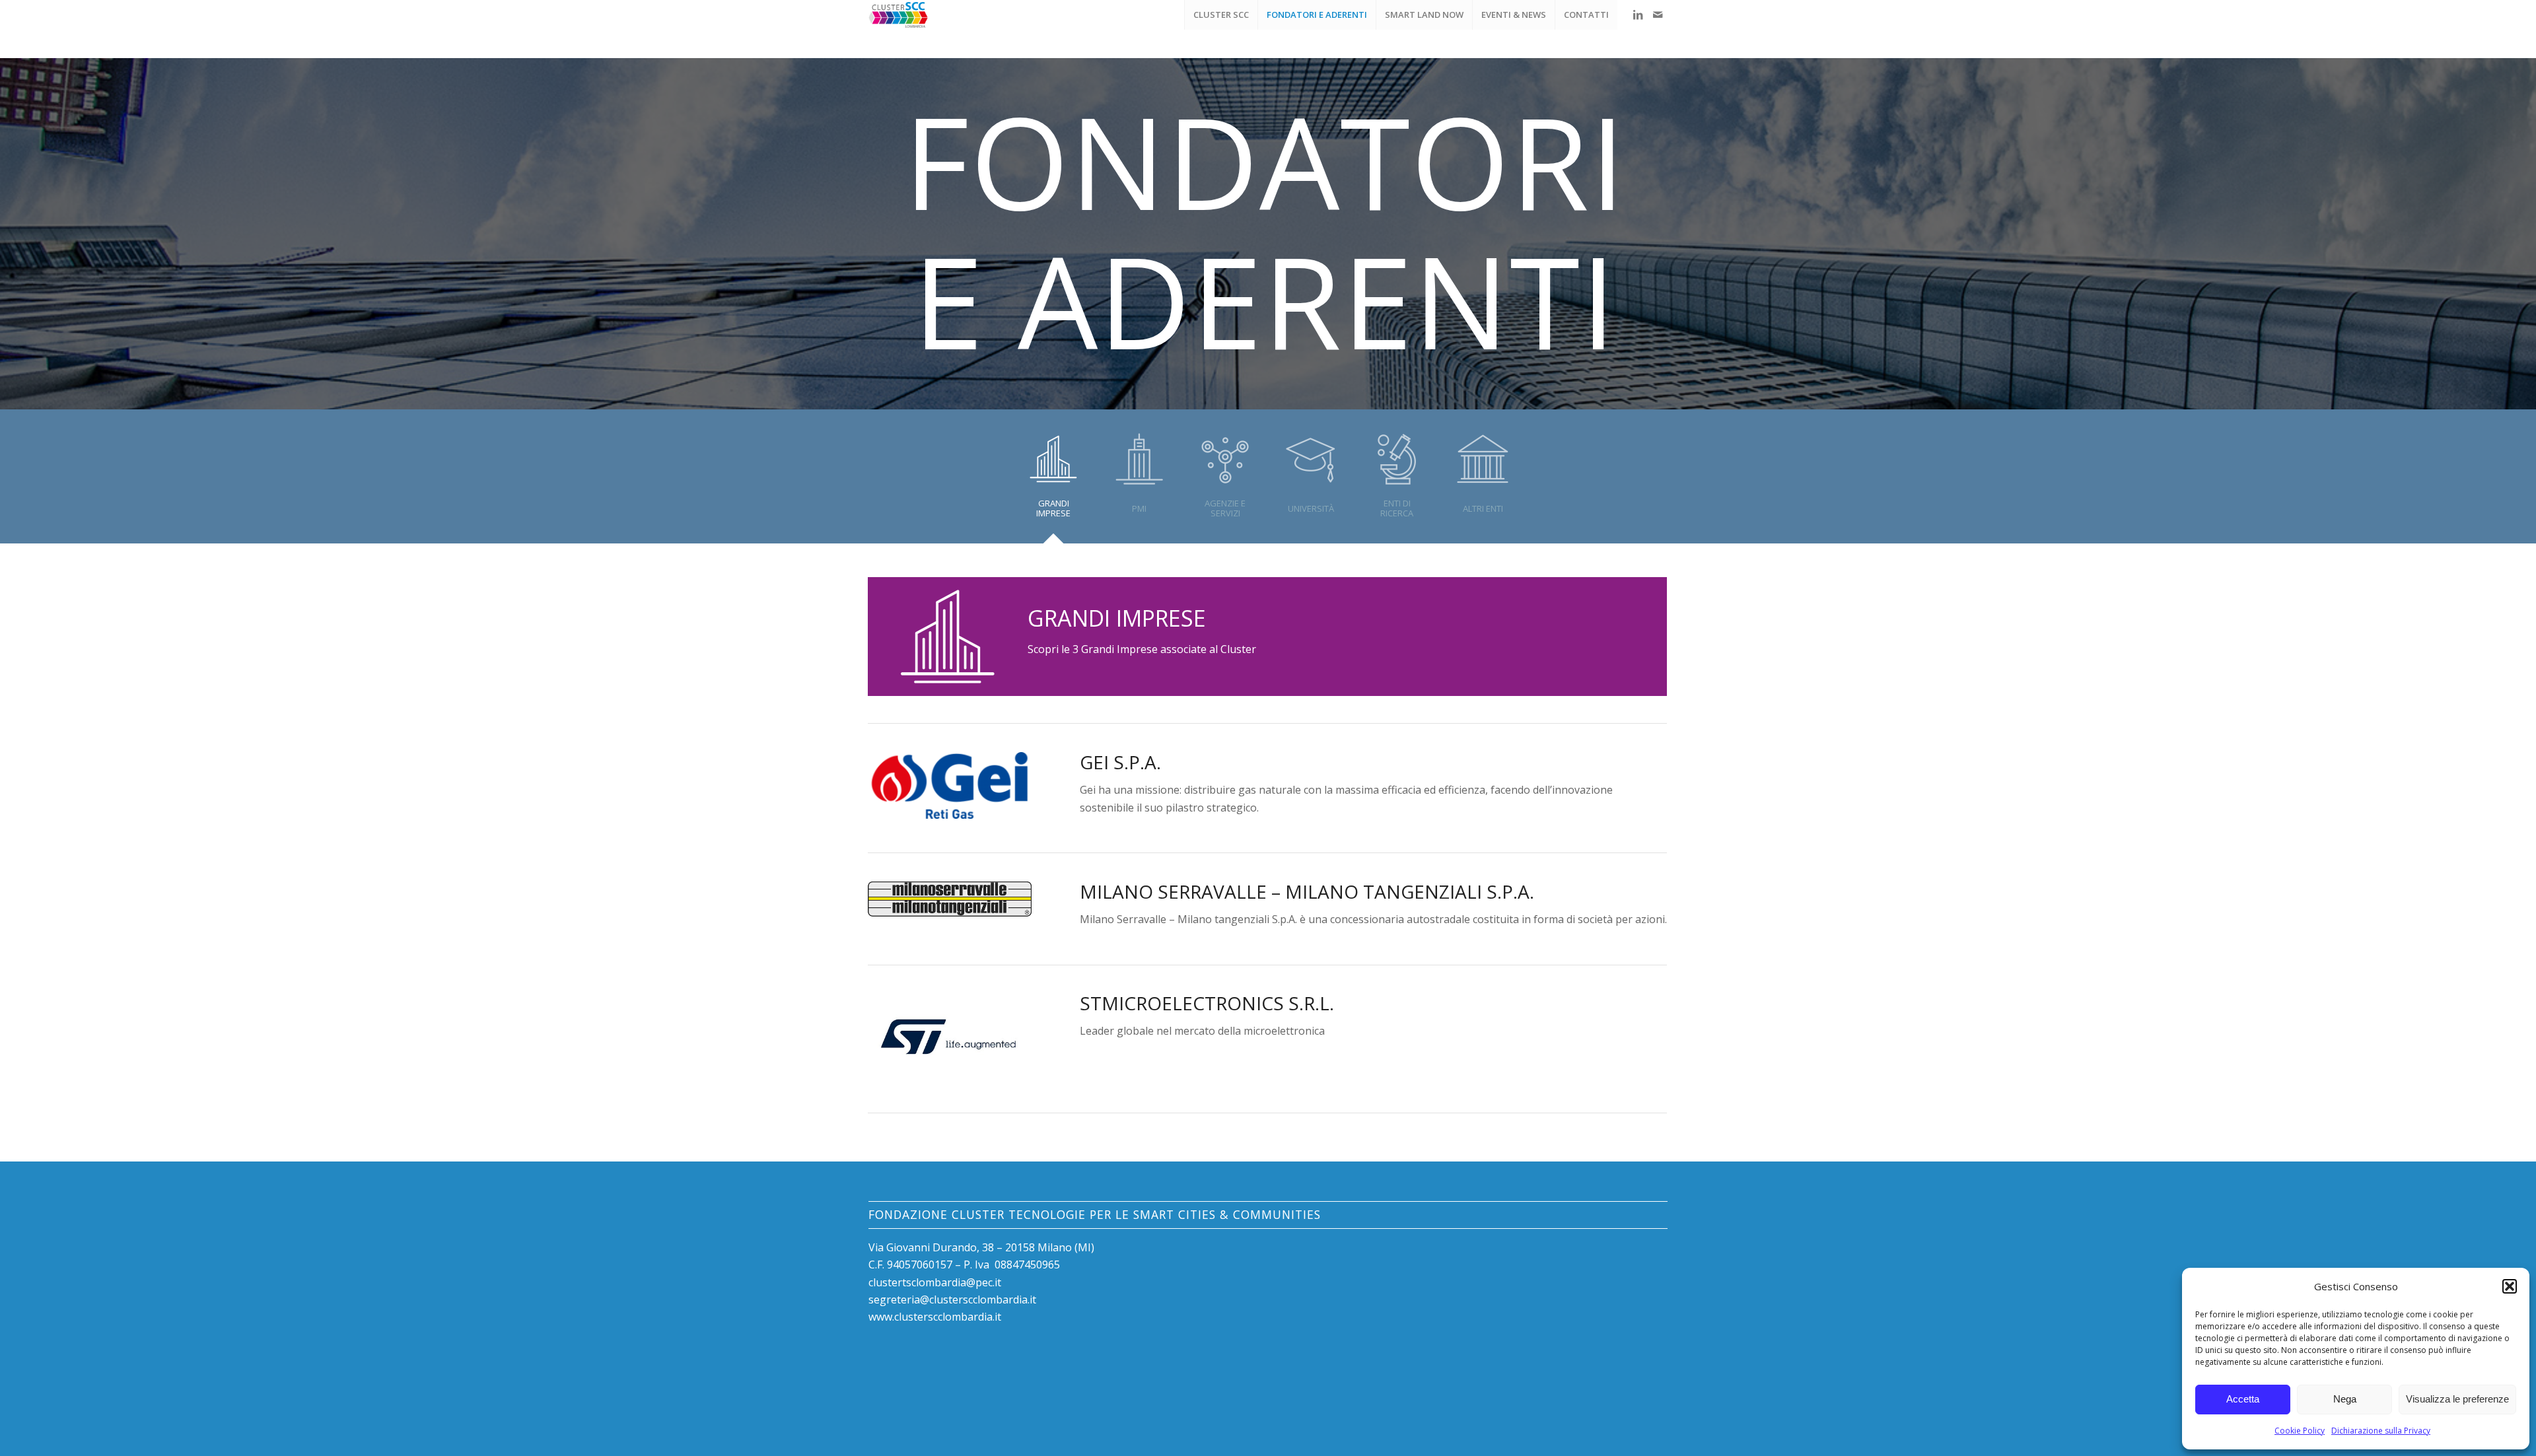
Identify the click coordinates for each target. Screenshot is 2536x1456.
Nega (2345, 1399)
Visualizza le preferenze (2457, 1399)
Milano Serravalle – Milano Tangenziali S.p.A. (1307, 891)
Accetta (2243, 1399)
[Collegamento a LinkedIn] (1638, 15)
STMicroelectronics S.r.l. (1207, 1003)
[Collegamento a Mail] (1658, 15)
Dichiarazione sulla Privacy (2381, 1431)
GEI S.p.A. (1120, 762)
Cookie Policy (2300, 1431)
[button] (2510, 1286)
